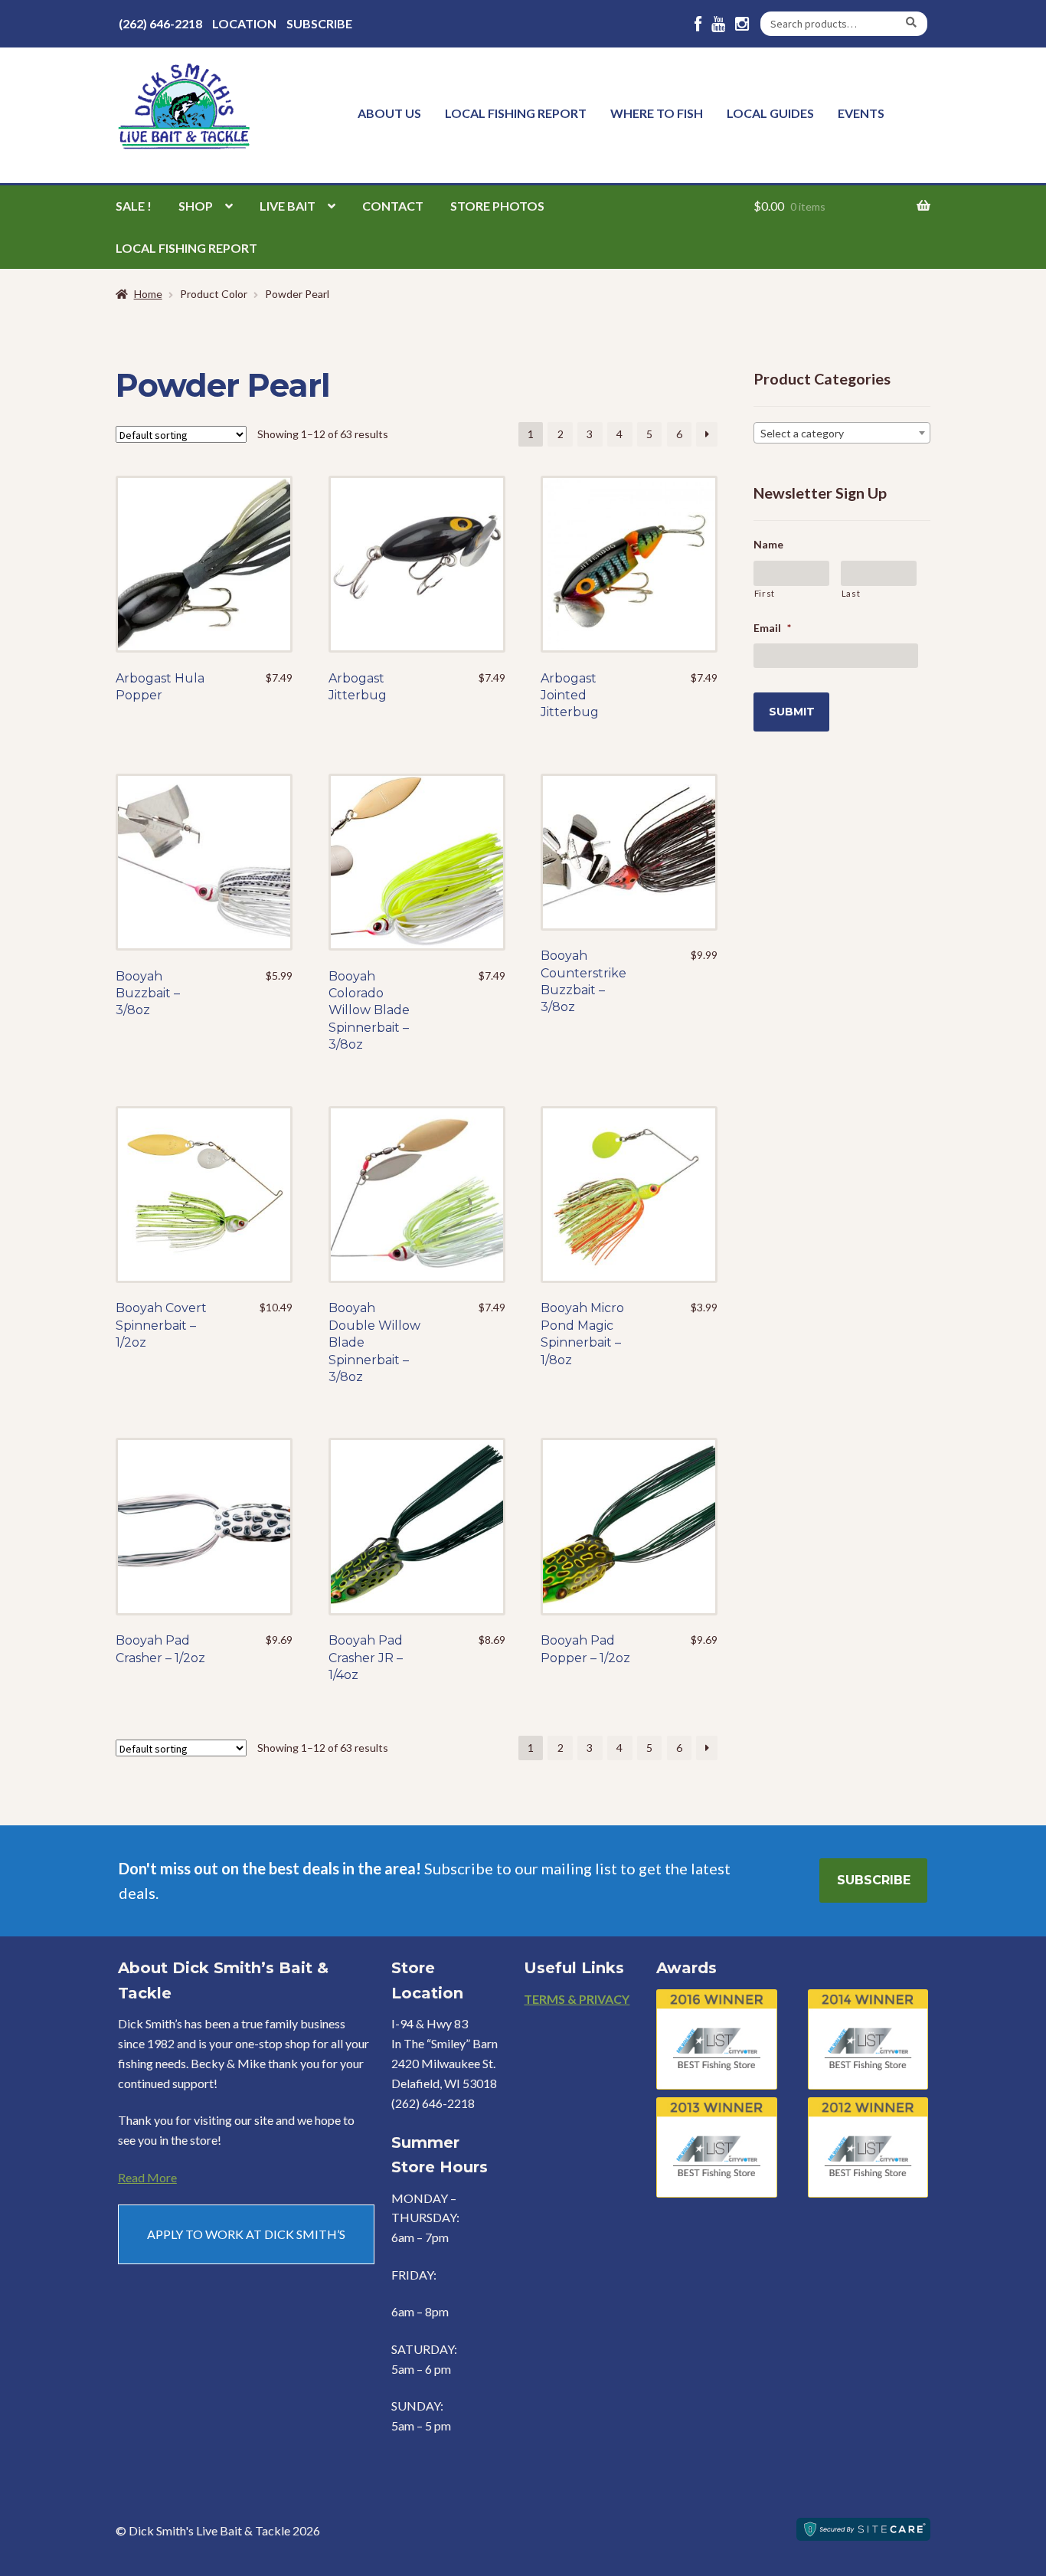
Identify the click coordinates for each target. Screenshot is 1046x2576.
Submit (792, 712)
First (765, 593)
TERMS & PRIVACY (577, 1999)
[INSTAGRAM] (742, 24)
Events (861, 113)
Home (148, 294)
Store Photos (497, 206)
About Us (389, 113)
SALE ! (134, 206)
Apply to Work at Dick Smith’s (246, 2234)
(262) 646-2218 (160, 23)
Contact (393, 206)
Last (851, 593)
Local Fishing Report (516, 113)
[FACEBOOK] (698, 24)
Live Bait (288, 206)
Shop (196, 206)
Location (244, 23)
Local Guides (770, 113)
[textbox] (842, 434)
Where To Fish (657, 113)
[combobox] (842, 433)
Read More (147, 2177)
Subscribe (319, 23)
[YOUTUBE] (718, 24)
